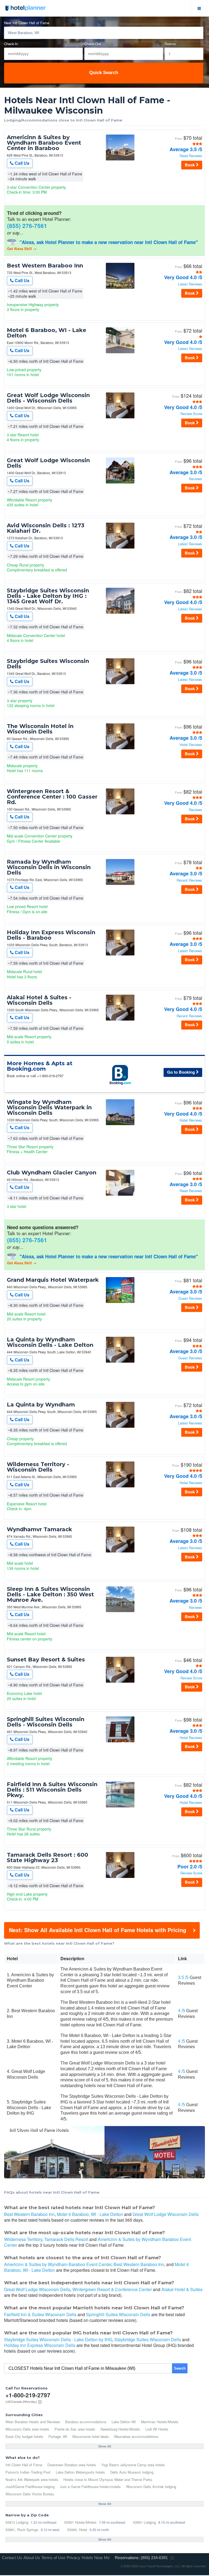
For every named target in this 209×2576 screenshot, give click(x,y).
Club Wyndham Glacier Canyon (52, 1173)
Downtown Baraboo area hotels (72, 2465)
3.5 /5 (183, 1977)
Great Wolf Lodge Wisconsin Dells (48, 463)
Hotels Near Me (96, 2558)
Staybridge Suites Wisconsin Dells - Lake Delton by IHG (58, 2339)
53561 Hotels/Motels (80, 2522)
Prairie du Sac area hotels (75, 2429)
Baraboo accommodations (86, 2422)
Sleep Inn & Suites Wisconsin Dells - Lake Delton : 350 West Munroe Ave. (50, 1594)
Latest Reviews (190, 284)
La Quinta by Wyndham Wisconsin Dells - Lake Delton (50, 1342)
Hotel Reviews (191, 745)
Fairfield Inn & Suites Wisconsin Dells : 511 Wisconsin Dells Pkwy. (52, 1790)
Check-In (11, 44)
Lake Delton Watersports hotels (80, 2472)
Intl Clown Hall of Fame (24, 2465)
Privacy (73, 2558)
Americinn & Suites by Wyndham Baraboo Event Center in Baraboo (44, 143)
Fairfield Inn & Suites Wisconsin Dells (40, 2314)
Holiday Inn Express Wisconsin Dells (40, 2345)
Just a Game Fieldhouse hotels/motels (90, 2487)
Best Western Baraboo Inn (45, 266)
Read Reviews (191, 156)
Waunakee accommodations (136, 2436)
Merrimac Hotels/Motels (160, 2422)
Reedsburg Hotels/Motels (120, 2429)
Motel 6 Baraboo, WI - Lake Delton (47, 333)
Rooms (170, 44)
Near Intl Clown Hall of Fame (27, 23)
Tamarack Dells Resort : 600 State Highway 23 (47, 1858)
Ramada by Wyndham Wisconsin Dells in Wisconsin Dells (49, 867)
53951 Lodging (145, 2522)
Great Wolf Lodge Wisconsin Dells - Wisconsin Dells (48, 398)
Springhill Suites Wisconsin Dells (118, 2314)
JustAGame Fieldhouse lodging (30, 2487)
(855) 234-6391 (154, 2558)
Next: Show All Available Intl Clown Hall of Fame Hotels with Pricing (98, 1930)
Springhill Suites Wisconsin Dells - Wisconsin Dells (46, 1722)
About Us (32, 2558)
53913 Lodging (17, 2522)
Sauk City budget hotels (24, 2436)
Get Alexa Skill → (22, 249)
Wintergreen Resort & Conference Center (112, 2289)
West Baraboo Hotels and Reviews (33, 2422)
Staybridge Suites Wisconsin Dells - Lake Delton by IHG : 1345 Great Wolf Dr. (48, 596)
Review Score (191, 414)
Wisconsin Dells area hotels (27, 2429)
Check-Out (93, 44)
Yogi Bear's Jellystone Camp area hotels (133, 2465)
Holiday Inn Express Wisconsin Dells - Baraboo (51, 935)
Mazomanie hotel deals (91, 2436)
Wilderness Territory (23, 2239)
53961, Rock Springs (22, 2530)
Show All (105, 2446)
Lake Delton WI (124, 2422)
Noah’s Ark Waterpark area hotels (32, 2479)
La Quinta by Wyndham (41, 1405)
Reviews (196, 479)
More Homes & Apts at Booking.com (40, 1066)
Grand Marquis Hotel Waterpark (53, 1280)
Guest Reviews (190, 1298)
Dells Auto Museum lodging (132, 2472)
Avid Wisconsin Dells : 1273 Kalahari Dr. (46, 528)
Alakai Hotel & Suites (182, 2289)
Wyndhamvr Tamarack (39, 1529)
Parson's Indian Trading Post (28, 2472)
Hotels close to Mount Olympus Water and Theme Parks (108, 2479)
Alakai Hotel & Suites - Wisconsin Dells (39, 1000)
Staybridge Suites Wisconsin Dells (48, 664)
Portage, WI (58, 2436)
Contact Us (12, 2558)
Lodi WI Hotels (157, 2429)
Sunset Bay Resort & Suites (46, 1660)
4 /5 (182, 2011)
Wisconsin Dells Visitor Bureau (30, 2494)
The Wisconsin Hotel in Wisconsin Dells (40, 729)
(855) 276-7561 (27, 226)
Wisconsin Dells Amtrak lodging (151, 2487)
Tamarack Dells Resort (66, 2239)
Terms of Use (53, 2558)
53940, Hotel (77, 2530)
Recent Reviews (189, 880)
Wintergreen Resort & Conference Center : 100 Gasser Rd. (52, 797)
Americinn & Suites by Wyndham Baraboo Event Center (98, 2242)
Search (180, 2368)
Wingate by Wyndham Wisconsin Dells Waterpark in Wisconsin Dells (49, 1107)
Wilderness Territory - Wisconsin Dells (38, 1467)
